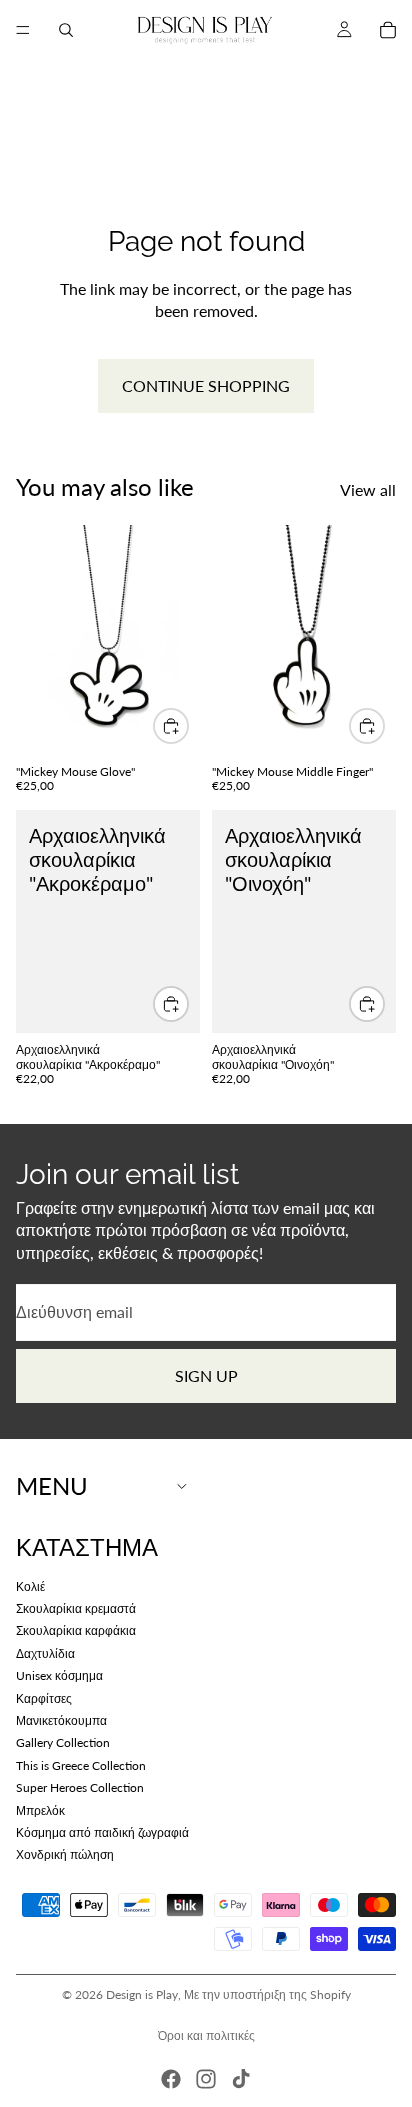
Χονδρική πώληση (65, 1855)
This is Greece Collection (81, 1765)
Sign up (206, 1375)
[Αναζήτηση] (66, 30)
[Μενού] (23, 30)
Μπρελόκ (40, 1810)
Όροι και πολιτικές (206, 2035)
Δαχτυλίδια (45, 1653)
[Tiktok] (241, 2079)
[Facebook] (171, 2079)
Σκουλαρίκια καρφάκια (76, 1631)
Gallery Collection (63, 1743)
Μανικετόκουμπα (61, 1720)
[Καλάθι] (388, 30)
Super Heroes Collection (80, 1788)
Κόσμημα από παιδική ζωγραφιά (102, 1832)
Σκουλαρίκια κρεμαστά (76, 1608)
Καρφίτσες (44, 1698)
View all (368, 489)
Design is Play (142, 1994)
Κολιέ (30, 1586)
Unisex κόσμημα (59, 1676)
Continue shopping (206, 385)
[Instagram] (206, 2079)
